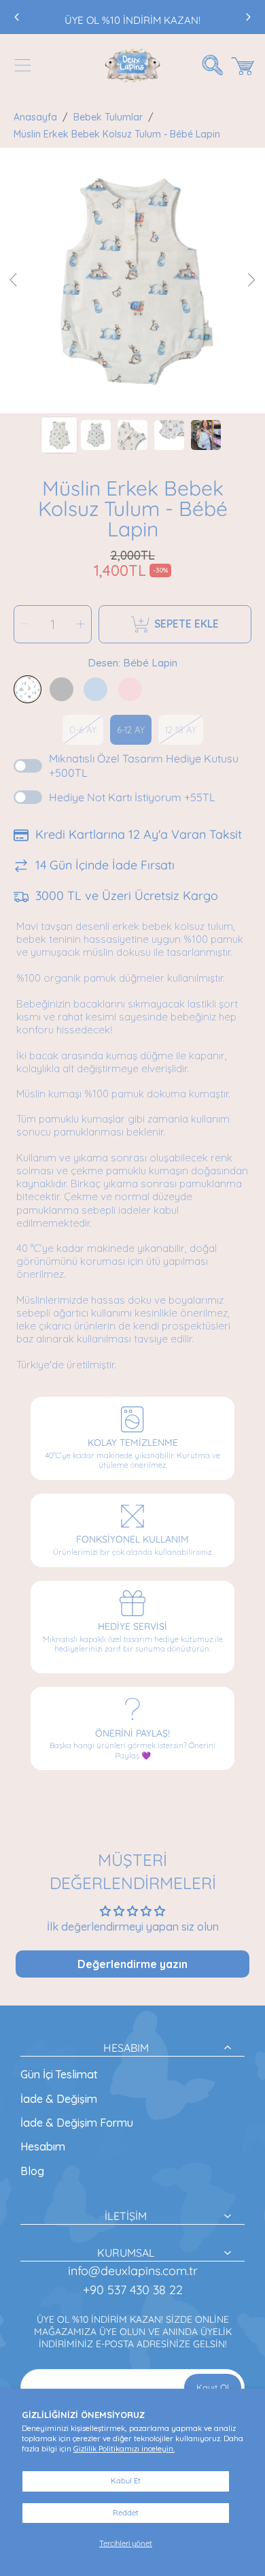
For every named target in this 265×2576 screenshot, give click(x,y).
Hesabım (43, 2146)
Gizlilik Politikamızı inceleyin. (124, 2449)
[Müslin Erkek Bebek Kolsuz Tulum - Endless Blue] (95, 689)
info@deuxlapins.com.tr (133, 2271)
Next (251, 280)
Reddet (126, 2513)
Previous (14, 280)
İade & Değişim (59, 2099)
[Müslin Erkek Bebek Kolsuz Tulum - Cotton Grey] (61, 689)
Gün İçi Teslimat (59, 2074)
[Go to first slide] (248, 17)
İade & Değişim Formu (77, 2123)
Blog (32, 2171)
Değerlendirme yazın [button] (132, 1964)
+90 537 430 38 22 (133, 2290)
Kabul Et (126, 2481)
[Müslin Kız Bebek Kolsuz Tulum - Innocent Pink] (130, 689)
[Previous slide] (17, 17)
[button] (22, 65)
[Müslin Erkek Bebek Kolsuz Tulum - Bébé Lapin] (28, 689)
